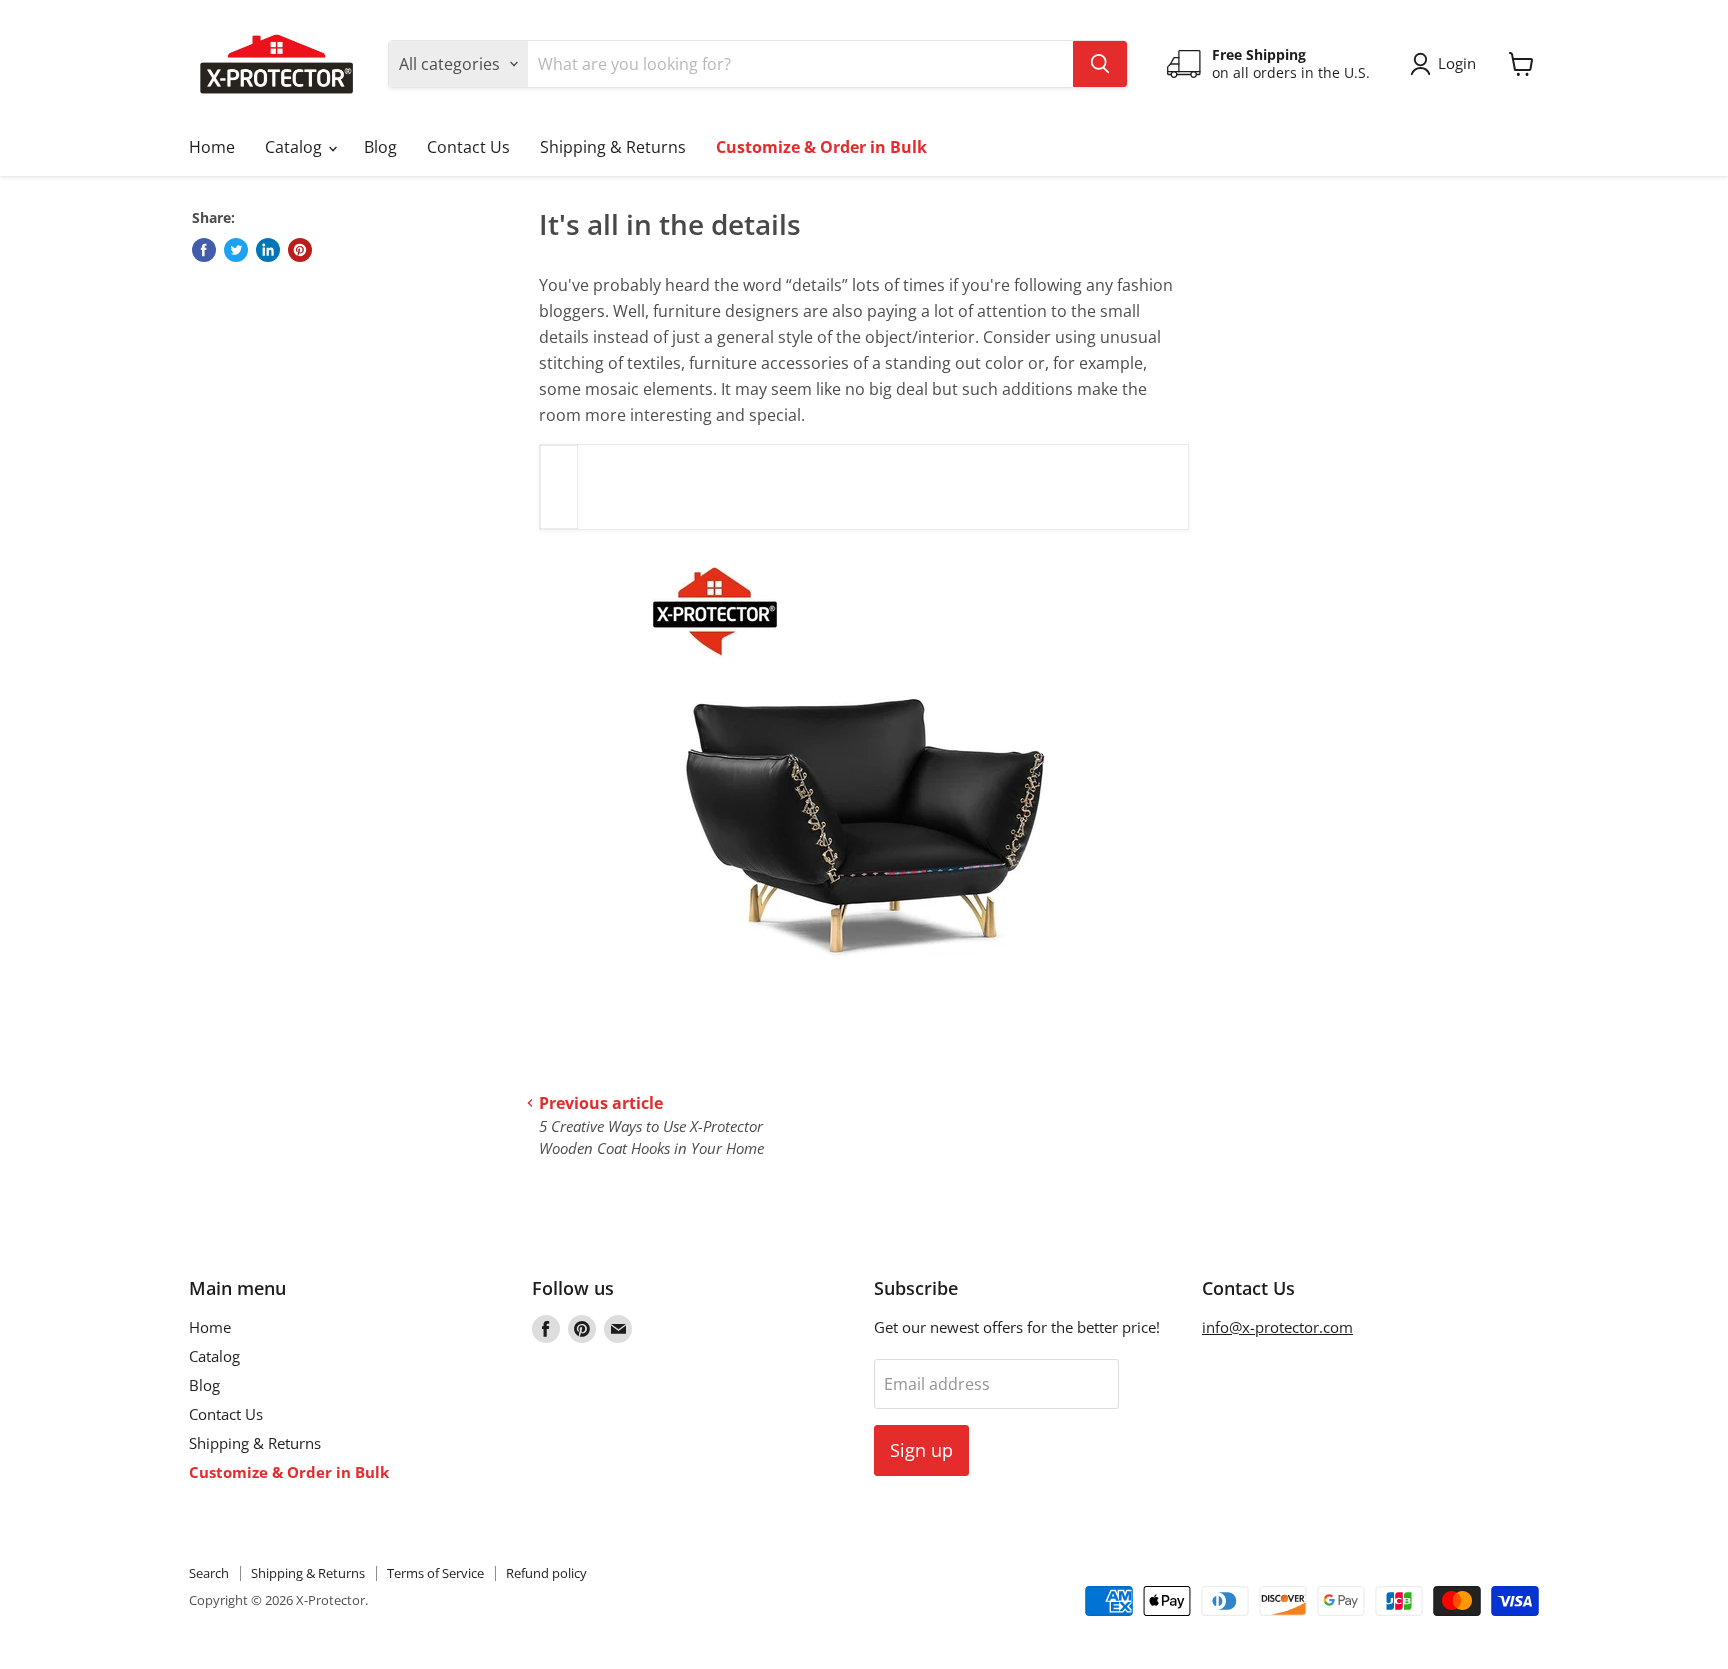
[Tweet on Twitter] (236, 250)
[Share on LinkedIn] (268, 250)
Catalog (295, 147)
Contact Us (468, 147)
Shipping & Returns (613, 147)
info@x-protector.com (1277, 1327)
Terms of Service (435, 1573)
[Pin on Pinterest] (300, 250)
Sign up (921, 1450)
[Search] (1100, 64)
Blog (380, 147)
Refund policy (546, 1573)
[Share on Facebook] (204, 250)
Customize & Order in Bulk (821, 147)
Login (1457, 63)
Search (209, 1573)
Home (212, 147)
